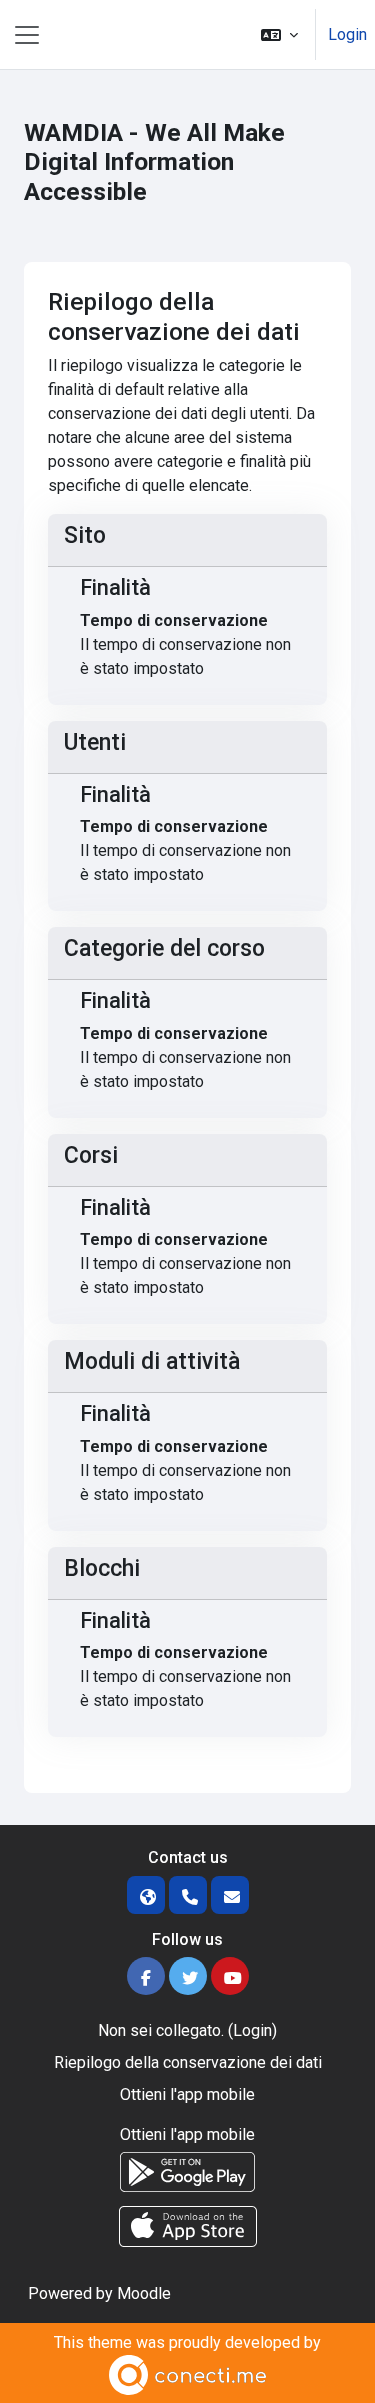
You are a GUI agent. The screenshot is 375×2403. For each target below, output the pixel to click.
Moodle (144, 2293)
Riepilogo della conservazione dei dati (188, 2062)
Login (347, 34)
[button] (279, 34)
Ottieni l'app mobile (187, 2094)
